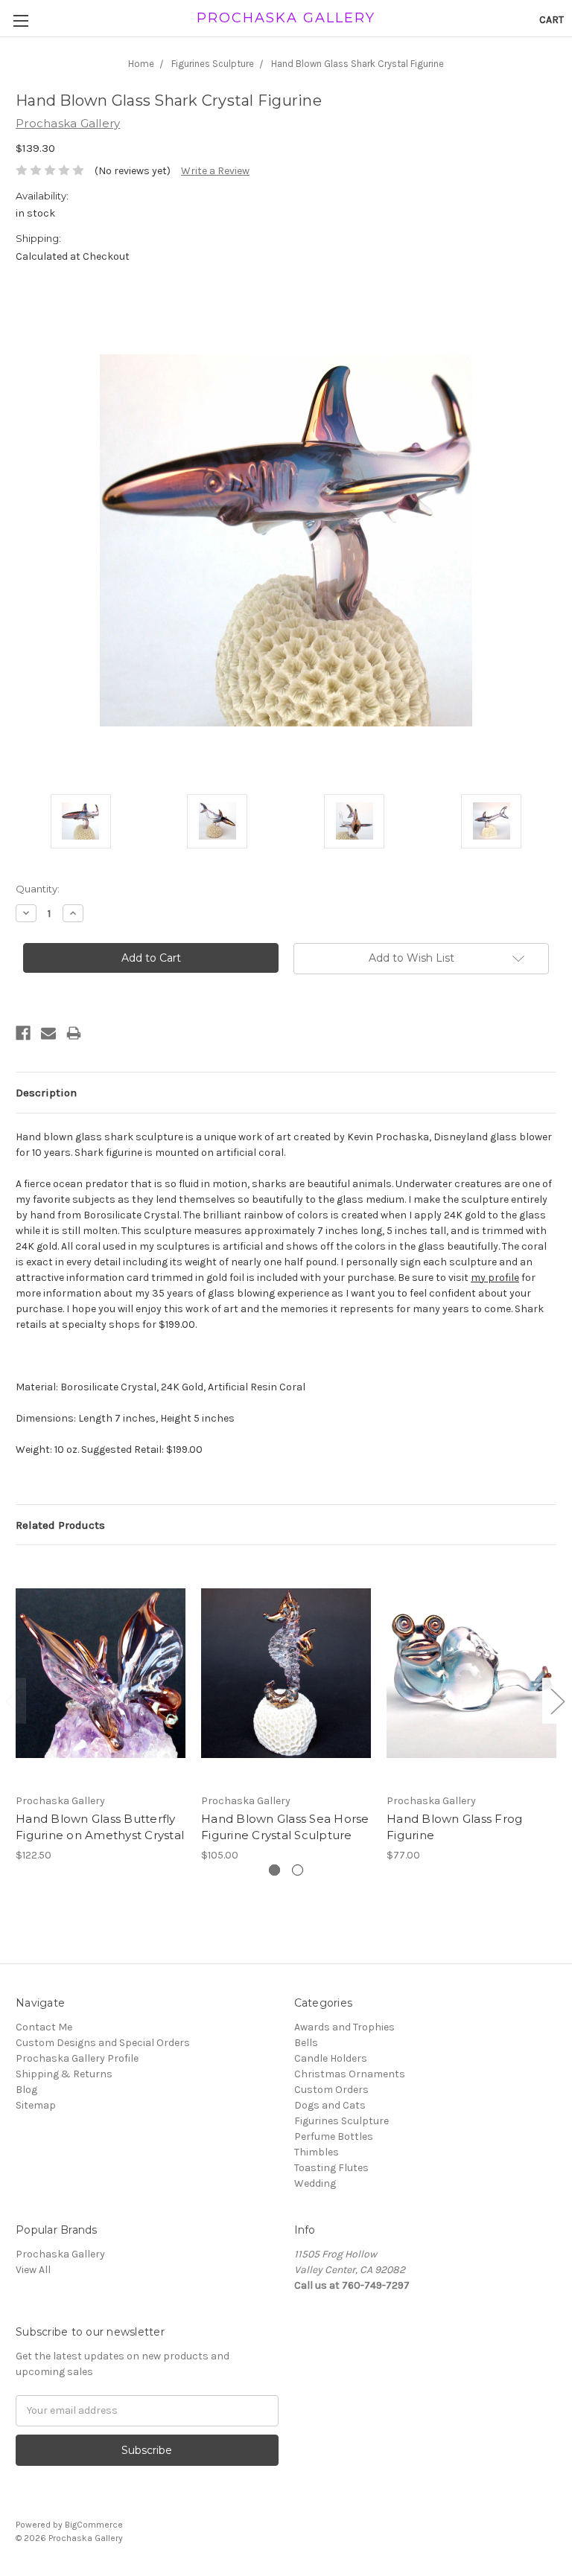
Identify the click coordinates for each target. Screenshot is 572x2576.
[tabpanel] (101, 1712)
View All (33, 2270)
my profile (495, 1278)
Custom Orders (331, 2090)
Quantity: (38, 889)
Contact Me (44, 2027)
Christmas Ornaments (350, 2074)
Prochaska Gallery (60, 2254)
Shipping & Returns (64, 2074)
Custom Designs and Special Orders (103, 2043)
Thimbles (317, 2152)
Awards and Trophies (344, 2027)
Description (46, 1093)
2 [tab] (298, 1870)
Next (557, 1701)
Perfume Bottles (334, 2136)
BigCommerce (94, 2525)
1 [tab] (274, 1870)
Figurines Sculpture (341, 2121)
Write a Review (215, 171)
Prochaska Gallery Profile (77, 2058)
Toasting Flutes (331, 2168)
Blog (26, 2090)
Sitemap (36, 2105)
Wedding (315, 2183)
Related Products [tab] (60, 1525)
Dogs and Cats (330, 2105)
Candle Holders (331, 2058)
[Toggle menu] (20, 20)
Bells (306, 2043)
